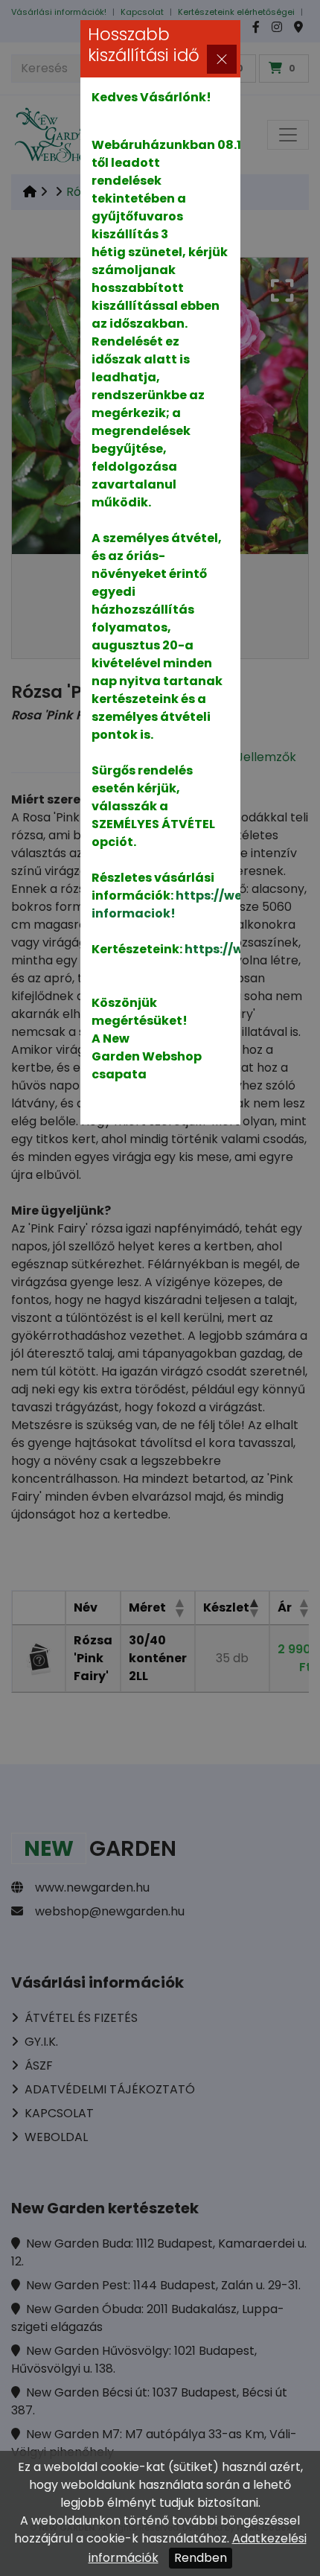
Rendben (201, 2558)
